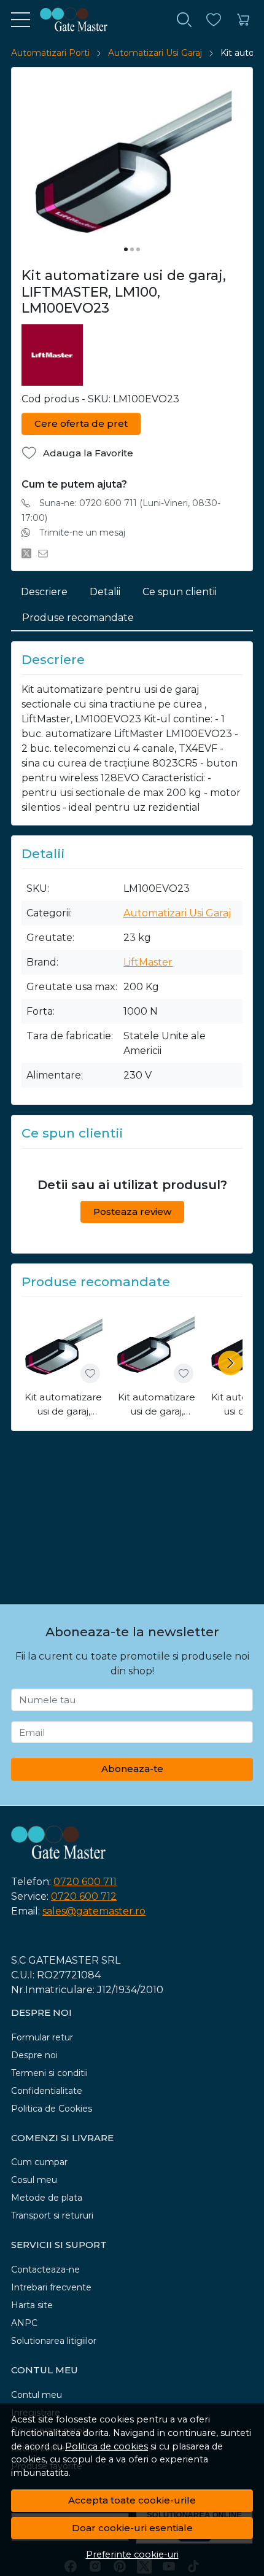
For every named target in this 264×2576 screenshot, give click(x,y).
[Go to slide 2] (132, 249)
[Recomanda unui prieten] (46, 553)
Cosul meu (34, 2180)
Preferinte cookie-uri (132, 2555)
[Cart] (243, 20)
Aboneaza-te (132, 1769)
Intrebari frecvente (51, 2287)
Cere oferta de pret (81, 423)
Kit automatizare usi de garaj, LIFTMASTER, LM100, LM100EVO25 (157, 1405)
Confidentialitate (47, 2091)
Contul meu (37, 2395)
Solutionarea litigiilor (54, 2341)
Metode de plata (47, 2198)
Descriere (44, 592)
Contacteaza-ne (45, 2270)
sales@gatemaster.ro (94, 1911)
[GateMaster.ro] (69, 20)
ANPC (24, 2323)
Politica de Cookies (52, 2109)
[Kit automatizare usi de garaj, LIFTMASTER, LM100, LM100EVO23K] (63, 1346)
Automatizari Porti (50, 53)
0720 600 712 (84, 1896)
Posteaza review (132, 1212)
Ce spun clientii (180, 592)
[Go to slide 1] (126, 249)
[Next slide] (230, 1363)
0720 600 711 (85, 1882)
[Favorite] (214, 20)
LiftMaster (148, 962)
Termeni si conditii (49, 2073)
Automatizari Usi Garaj (155, 53)
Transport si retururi (52, 2215)
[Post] (30, 553)
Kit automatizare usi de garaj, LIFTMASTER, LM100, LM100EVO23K (63, 1405)
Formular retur (42, 2037)
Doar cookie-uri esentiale (132, 2528)
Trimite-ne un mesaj (82, 533)
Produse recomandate (78, 618)
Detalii (105, 592)
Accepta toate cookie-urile (132, 2500)
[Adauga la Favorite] (90, 1373)
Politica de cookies (107, 2446)
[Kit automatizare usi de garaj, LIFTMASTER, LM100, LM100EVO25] (157, 1346)
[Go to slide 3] (138, 249)
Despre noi (34, 2055)
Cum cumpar (39, 2162)
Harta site (32, 2305)
